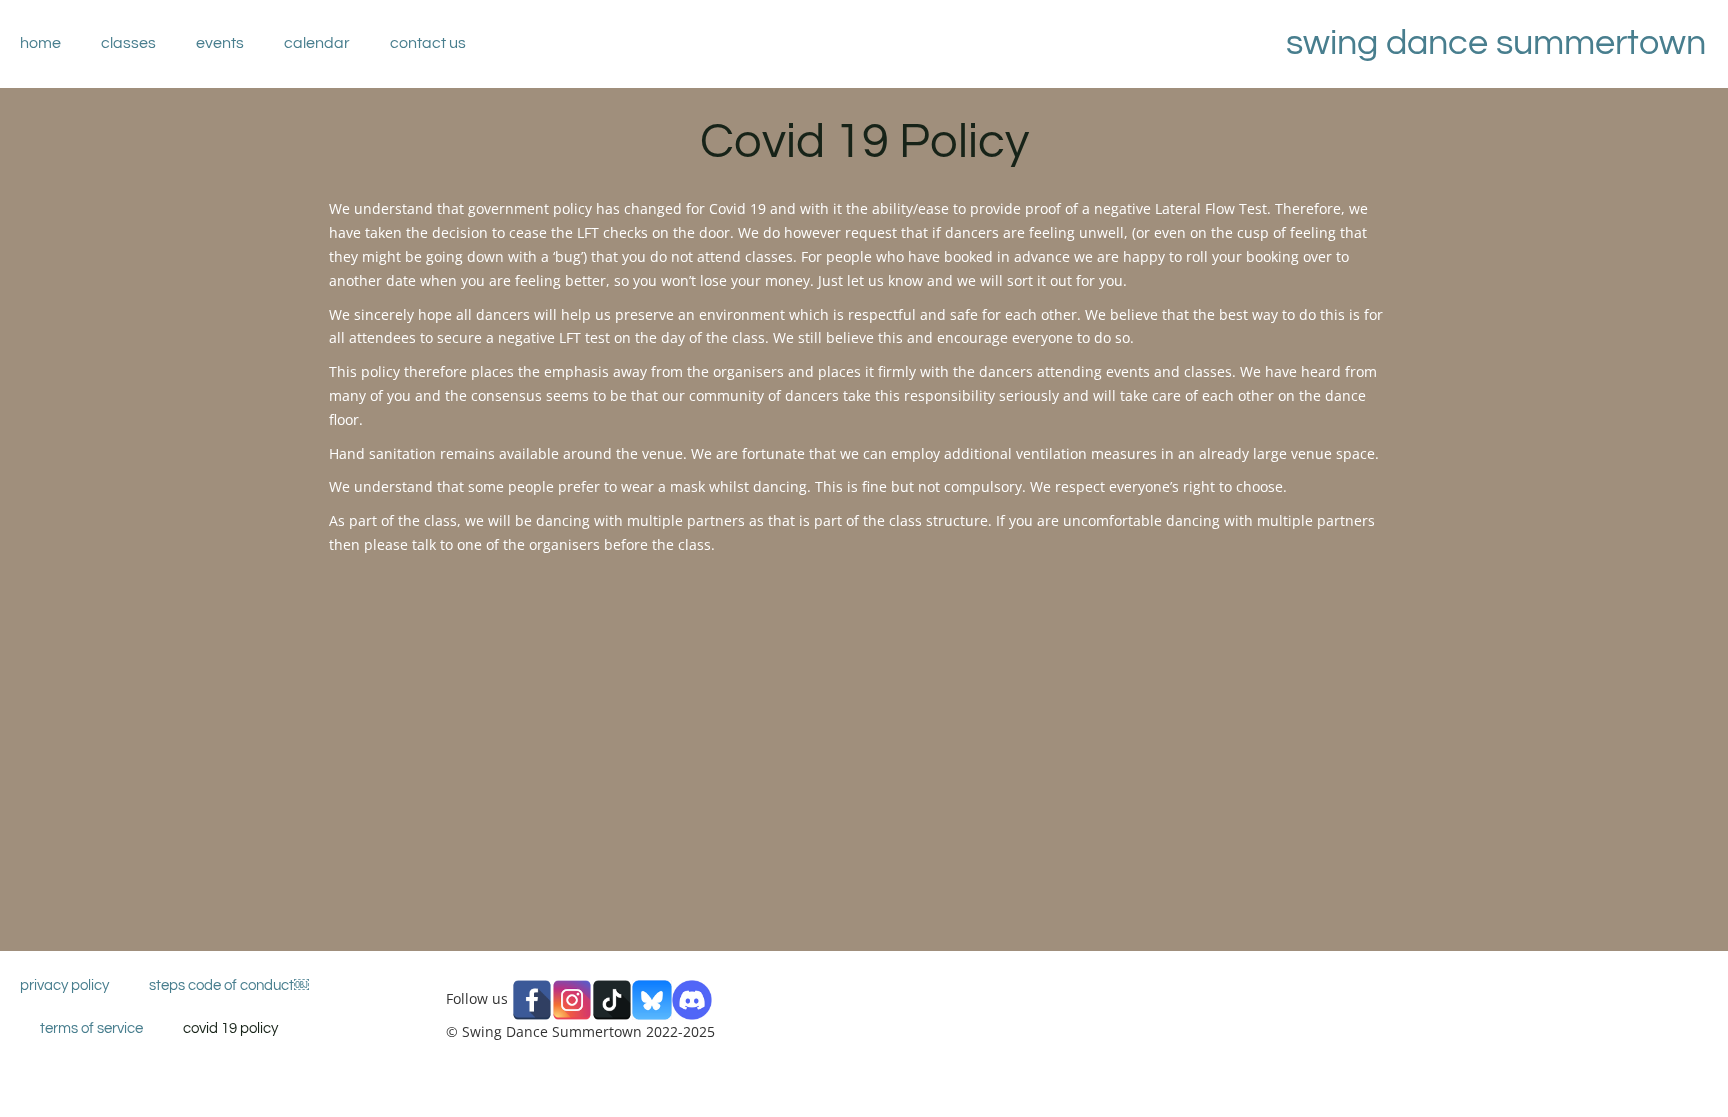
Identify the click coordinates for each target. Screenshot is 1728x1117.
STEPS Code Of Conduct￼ (229, 985)
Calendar (317, 43)
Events (220, 43)
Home (40, 43)
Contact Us (428, 43)
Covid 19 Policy (230, 1028)
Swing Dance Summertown (1496, 43)
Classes (128, 43)
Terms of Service (91, 1028)
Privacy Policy (64, 985)
